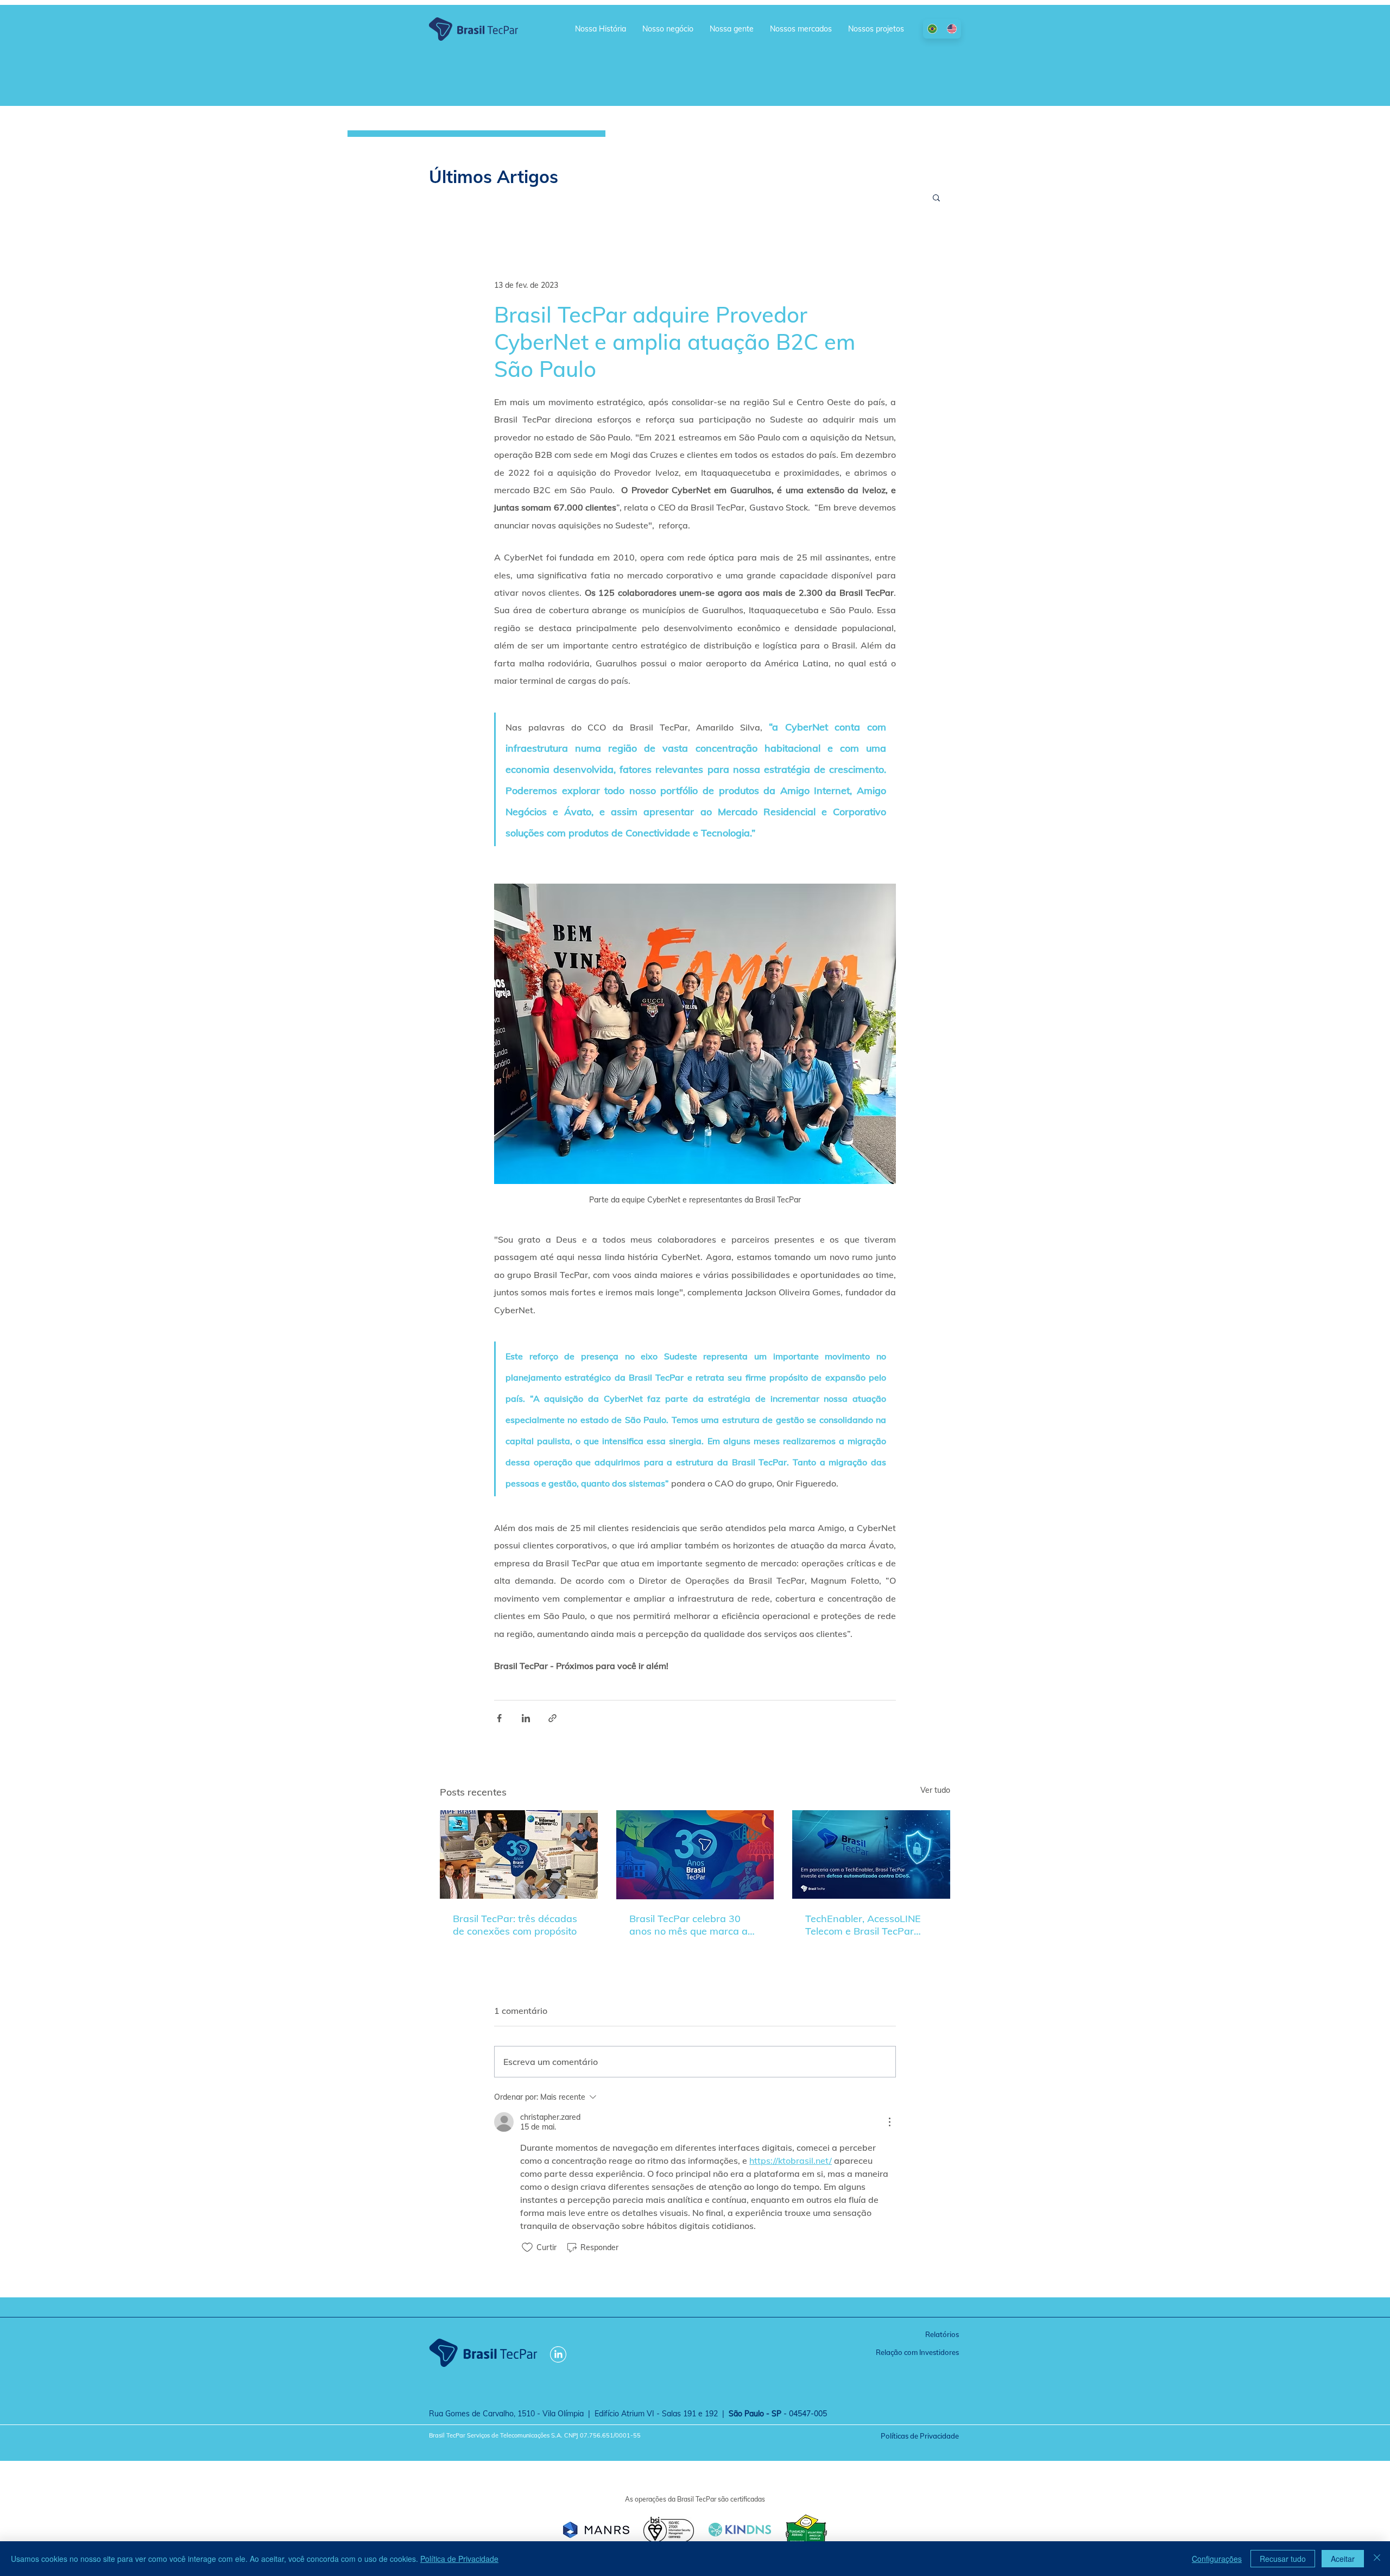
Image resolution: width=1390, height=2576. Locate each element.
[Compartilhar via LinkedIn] (526, 1718)
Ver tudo (935, 1790)
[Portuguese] (933, 29)
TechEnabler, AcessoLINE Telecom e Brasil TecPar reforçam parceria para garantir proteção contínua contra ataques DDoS (866, 1925)
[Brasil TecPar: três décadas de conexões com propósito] (519, 1854)
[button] (936, 197)
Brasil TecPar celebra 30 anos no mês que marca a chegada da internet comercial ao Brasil (688, 1925)
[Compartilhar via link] (552, 1718)
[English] (952, 29)
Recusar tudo (1283, 2559)
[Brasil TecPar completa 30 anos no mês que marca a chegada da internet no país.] (695, 1855)
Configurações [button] (1217, 2559)
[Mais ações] (889, 2122)
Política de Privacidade (459, 2559)
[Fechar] (1377, 2559)
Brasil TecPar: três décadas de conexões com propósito (515, 1925)
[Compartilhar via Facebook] (499, 1718)
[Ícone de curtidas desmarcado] (527, 2247)
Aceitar (1343, 2559)
